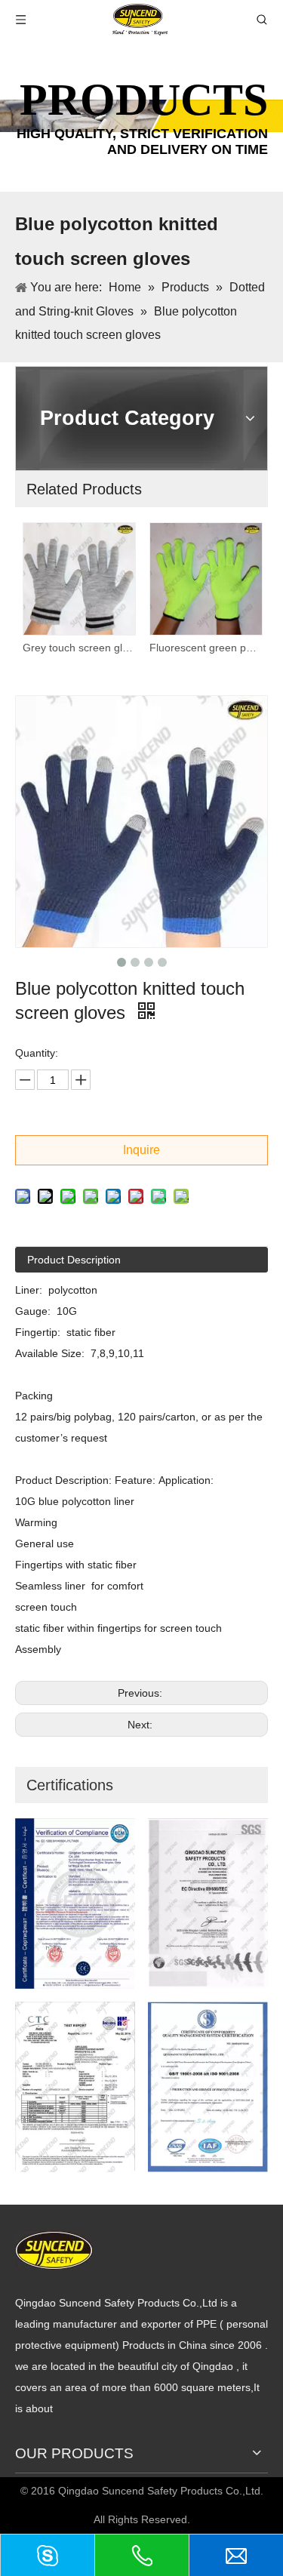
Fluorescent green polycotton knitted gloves (205, 648)
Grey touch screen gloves (78, 648)
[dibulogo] (54, 2250)
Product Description (74, 1260)
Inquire (141, 1150)
